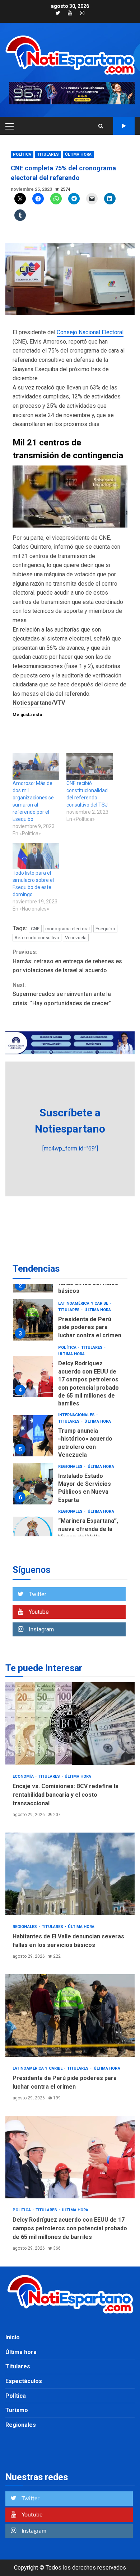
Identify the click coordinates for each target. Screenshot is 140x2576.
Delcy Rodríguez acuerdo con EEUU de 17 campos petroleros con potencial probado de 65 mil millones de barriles (33, 1377)
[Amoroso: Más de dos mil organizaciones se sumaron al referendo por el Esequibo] (36, 766)
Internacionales (77, 1415)
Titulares (48, 154)
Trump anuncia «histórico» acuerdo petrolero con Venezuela (33, 1436)
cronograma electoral (67, 929)
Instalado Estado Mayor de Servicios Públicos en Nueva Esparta (33, 1484)
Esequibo (105, 929)
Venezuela (76, 938)
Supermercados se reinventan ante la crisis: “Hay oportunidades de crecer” (62, 994)
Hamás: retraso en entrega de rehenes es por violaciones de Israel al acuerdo (67, 961)
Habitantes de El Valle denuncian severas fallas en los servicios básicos (70, 1874)
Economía (24, 1776)
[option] (70, 1322)
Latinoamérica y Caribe (84, 1303)
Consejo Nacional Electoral (90, 332)
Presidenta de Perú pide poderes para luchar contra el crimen (33, 1320)
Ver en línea (124, 126)
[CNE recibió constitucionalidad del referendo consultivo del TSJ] (90, 766)
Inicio (13, 2337)
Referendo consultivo (37, 938)
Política (22, 154)
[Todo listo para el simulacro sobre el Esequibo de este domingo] (36, 856)
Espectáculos (24, 2381)
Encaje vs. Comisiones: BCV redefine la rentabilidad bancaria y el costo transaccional (70, 1724)
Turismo (17, 2410)
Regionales (71, 1467)
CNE (35, 929)
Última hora (78, 154)
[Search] (101, 126)
